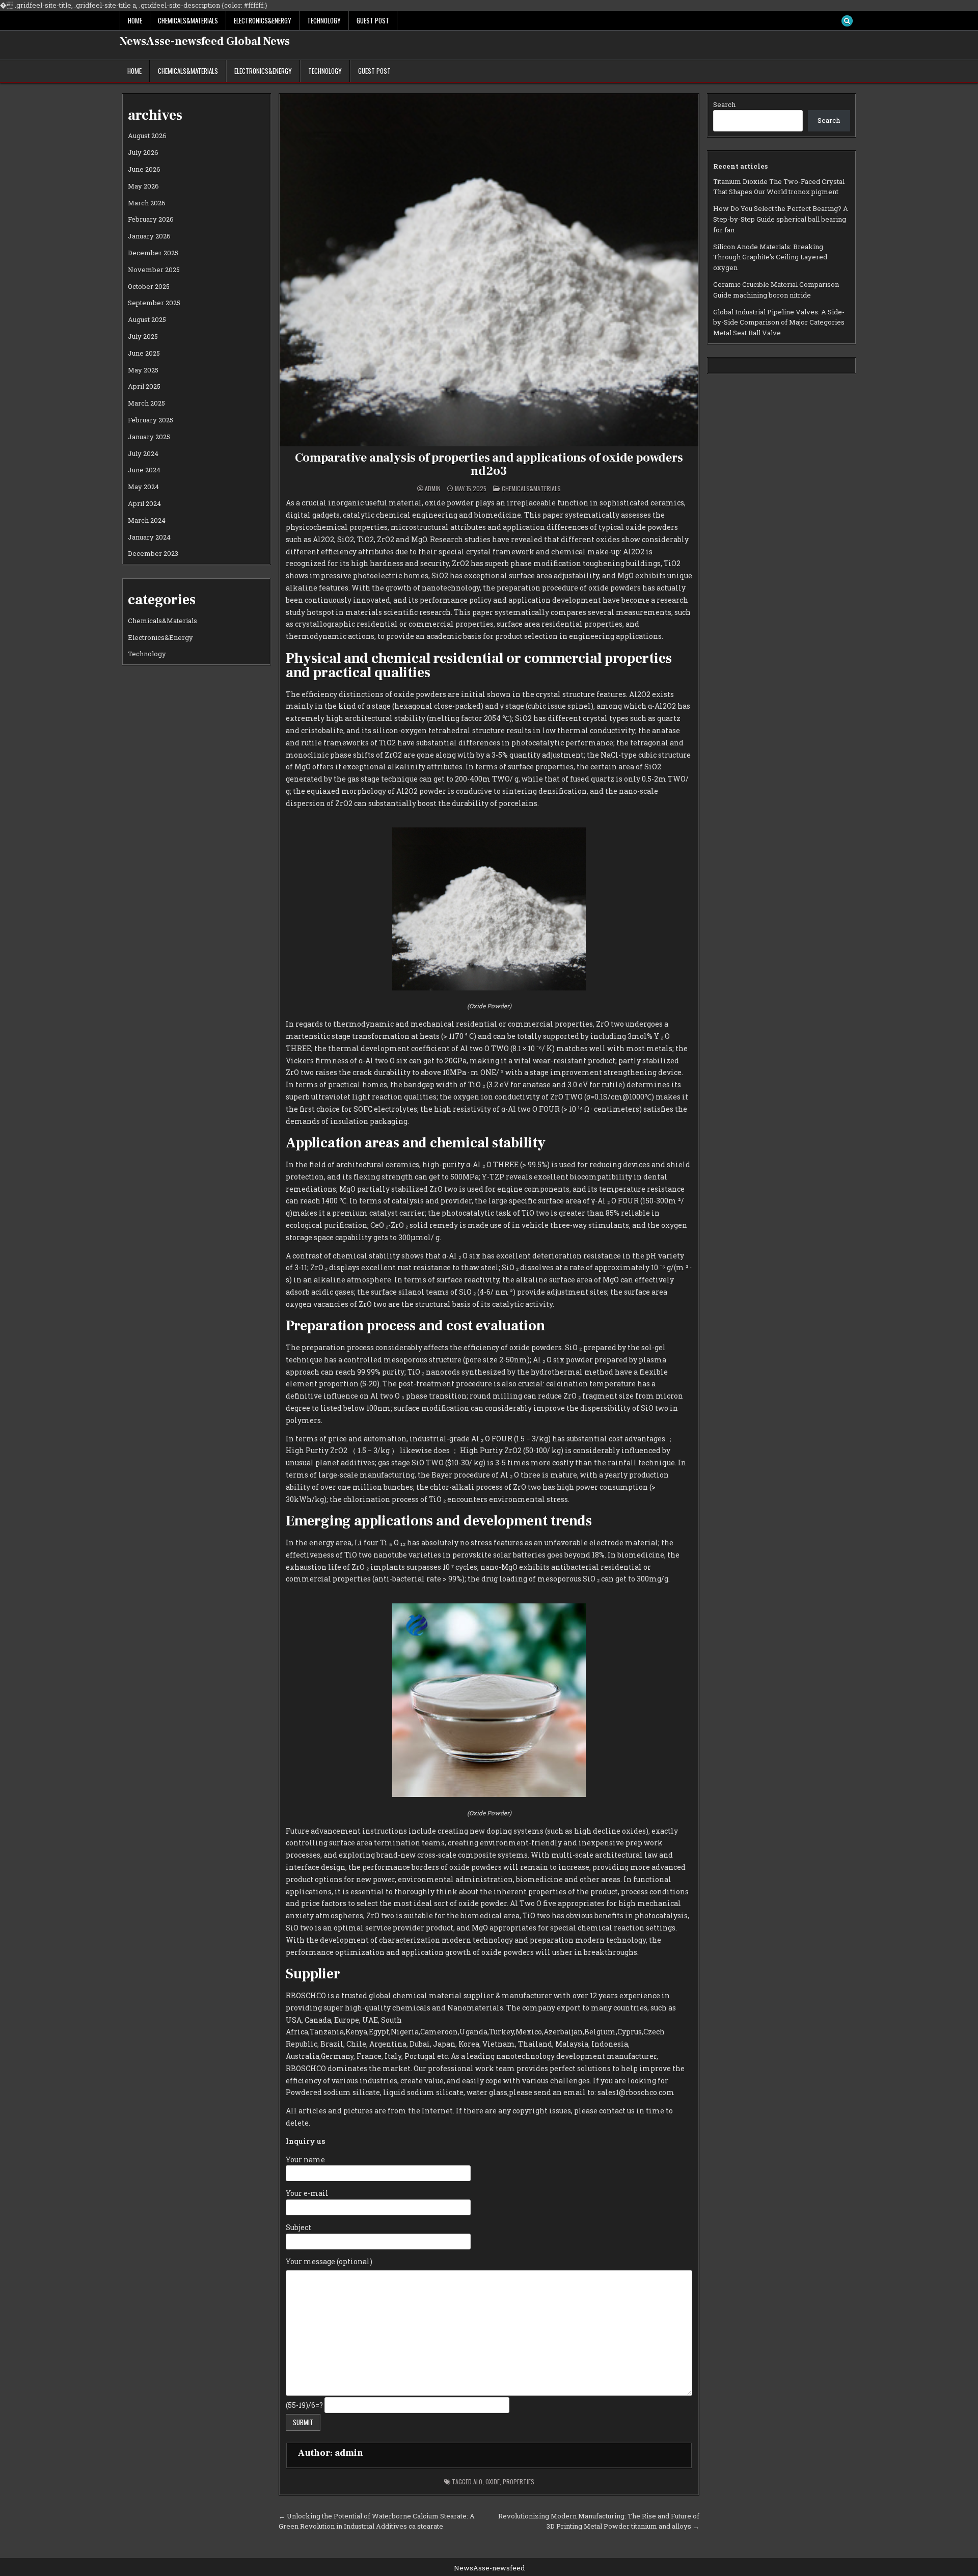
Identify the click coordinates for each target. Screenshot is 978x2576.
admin (433, 489)
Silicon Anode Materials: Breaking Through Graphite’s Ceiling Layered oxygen (770, 257)
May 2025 (143, 370)
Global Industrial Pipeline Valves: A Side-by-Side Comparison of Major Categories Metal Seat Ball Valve (779, 323)
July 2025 (143, 336)
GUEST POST (373, 20)
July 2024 (143, 453)
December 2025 (153, 253)
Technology (324, 20)
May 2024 (143, 487)
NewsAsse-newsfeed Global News (205, 41)
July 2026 (143, 152)
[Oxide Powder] (489, 988)
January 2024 (149, 537)
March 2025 (146, 403)
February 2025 (151, 420)
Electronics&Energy (263, 20)
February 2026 (151, 219)
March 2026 (147, 203)
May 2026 (143, 186)
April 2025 (144, 386)
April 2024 (144, 503)
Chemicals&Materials (188, 20)
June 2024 (144, 470)
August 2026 (147, 136)
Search (724, 104)
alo (478, 2481)
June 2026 (144, 169)
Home (135, 20)
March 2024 (147, 520)
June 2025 (144, 353)
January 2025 (149, 437)
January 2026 (149, 236)
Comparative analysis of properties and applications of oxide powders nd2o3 (489, 464)
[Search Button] (847, 21)
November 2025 (154, 270)
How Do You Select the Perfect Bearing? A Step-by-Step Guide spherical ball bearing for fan (781, 219)
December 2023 (153, 553)
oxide (493, 2481)
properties (519, 2481)
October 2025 (149, 286)
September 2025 (154, 303)
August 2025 (147, 319)
